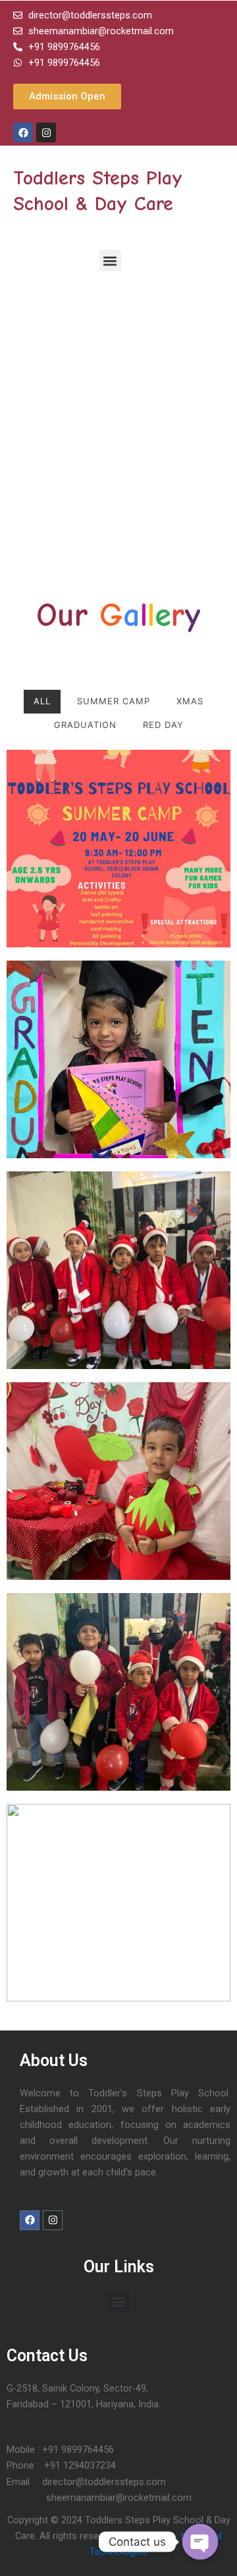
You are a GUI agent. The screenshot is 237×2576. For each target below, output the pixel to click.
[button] (110, 261)
